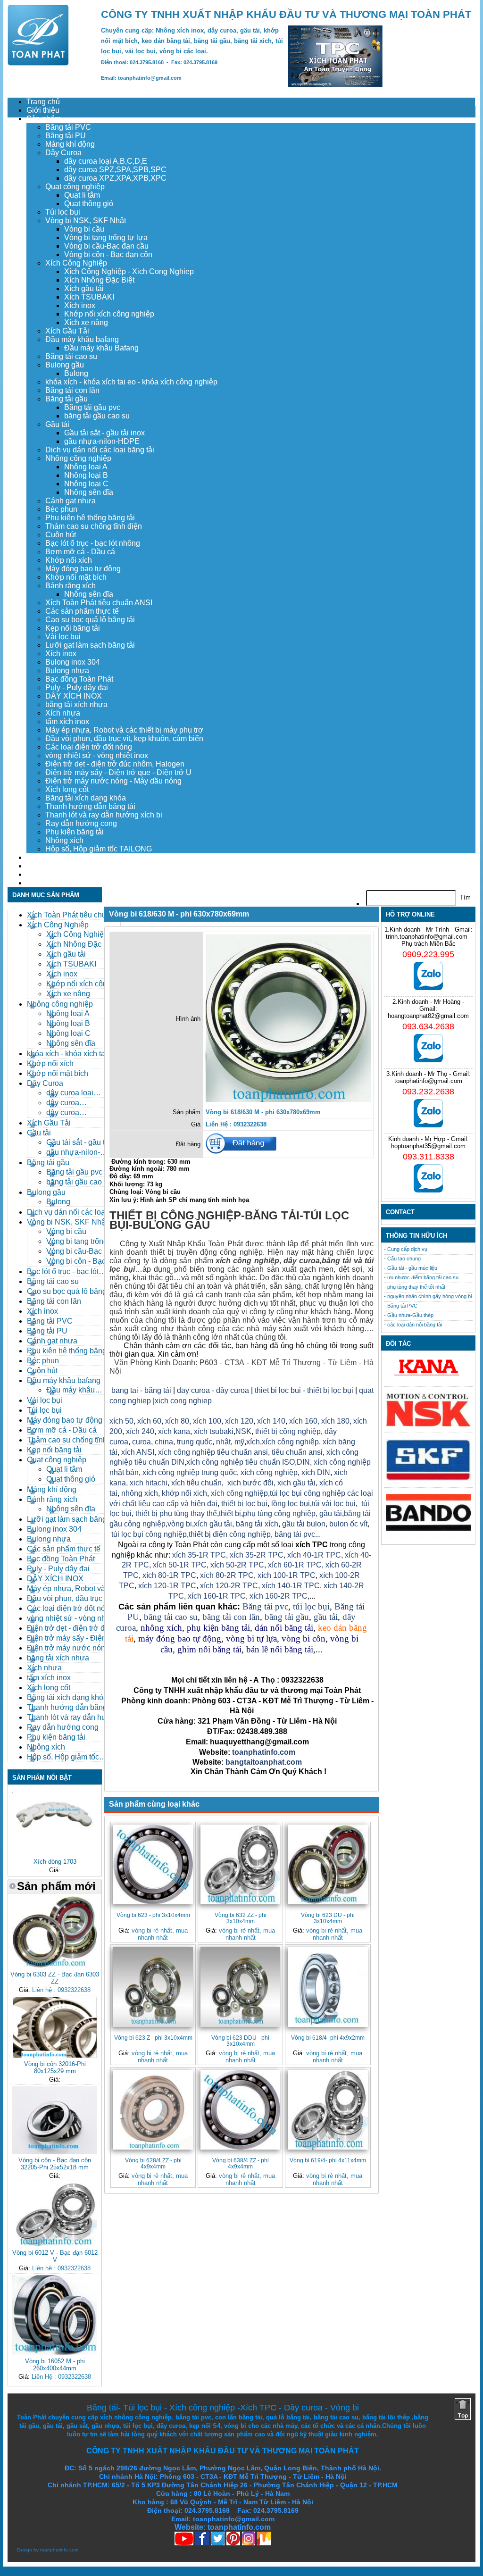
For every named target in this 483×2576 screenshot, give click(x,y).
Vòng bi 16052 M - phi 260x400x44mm (55, 2365)
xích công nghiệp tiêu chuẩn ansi (213, 1452)
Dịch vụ (39, 857)
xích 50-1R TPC (180, 1565)
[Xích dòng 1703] (55, 1853)
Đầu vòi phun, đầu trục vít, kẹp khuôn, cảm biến (124, 738)
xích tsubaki (213, 1431)
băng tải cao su (171, 1617)
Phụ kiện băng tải (75, 832)
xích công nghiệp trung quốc (190, 1472)
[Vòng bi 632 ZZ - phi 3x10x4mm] (240, 1864)
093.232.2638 (428, 1092)
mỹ (239, 1442)
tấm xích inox (67, 721)
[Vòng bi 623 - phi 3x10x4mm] (153, 1864)
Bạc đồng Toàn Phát (79, 679)
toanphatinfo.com (59, 2550)
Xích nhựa (63, 713)
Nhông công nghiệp (78, 458)
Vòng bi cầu (84, 229)
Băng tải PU (66, 136)
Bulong (76, 373)
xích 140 (271, 1421)
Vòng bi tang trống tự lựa (106, 238)
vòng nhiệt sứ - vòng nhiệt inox (97, 755)
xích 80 (177, 1421)
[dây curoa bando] (428, 1529)
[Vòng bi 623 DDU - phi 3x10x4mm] (240, 1987)
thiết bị (230, 1513)
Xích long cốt (67, 789)
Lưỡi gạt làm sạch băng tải (90, 645)
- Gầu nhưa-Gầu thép (409, 1315)
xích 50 (121, 1421)
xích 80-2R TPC (227, 1575)
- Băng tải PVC (401, 1306)
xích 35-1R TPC (199, 1555)
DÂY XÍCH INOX (74, 696)
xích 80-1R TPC (169, 1575)
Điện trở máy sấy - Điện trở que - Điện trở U (118, 772)
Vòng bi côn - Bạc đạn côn (108, 254)
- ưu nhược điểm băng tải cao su (421, 1277)
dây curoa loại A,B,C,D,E (106, 161)
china (164, 1442)
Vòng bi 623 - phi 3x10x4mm (153, 1915)
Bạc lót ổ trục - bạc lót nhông (93, 543)
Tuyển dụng (46, 866)
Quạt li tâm (82, 195)
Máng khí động (70, 144)
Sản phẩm (44, 119)
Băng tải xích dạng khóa (86, 798)
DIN (303, 1462)
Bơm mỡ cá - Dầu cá (80, 552)
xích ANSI (138, 1452)
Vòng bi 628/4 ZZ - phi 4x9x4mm (153, 2163)
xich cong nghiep (183, 1401)
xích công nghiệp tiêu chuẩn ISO (241, 1462)
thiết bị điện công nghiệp (230, 1534)
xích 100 (207, 1421)
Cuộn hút (61, 535)
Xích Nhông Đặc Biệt (99, 280)
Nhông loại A (86, 467)
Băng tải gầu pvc (92, 407)
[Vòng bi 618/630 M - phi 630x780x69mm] (288, 1100)
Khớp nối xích (69, 560)
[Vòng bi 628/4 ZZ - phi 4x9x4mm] (153, 2110)
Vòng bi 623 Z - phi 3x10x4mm (153, 2038)
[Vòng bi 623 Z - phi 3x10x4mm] (153, 1987)
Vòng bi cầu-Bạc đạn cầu (106, 246)
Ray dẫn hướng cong (81, 823)
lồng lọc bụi (291, 1504)
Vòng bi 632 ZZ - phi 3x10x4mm (241, 1918)
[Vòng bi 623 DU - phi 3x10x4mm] (328, 1864)
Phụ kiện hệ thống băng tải (90, 518)
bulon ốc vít (348, 1524)
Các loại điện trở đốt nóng (89, 747)
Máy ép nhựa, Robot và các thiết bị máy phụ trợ (124, 730)
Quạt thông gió (89, 204)
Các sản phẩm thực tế (82, 611)
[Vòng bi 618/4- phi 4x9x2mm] (328, 1987)
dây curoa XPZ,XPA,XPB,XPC (115, 178)
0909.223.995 (428, 954)
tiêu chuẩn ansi (297, 1452)
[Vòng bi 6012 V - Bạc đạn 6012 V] (55, 2244)
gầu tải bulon (304, 1524)
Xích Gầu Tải (67, 331)
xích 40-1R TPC (314, 1555)
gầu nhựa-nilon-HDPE (102, 441)
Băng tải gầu (67, 399)
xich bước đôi (250, 1483)
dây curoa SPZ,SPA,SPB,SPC (115, 170)
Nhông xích (64, 840)
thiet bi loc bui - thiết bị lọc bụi (304, 1390)
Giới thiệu (43, 110)
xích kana (174, 1431)
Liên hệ (39, 883)
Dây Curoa (63, 153)
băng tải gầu (287, 1617)
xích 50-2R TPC (237, 1565)
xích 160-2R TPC (279, 1596)
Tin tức (38, 874)
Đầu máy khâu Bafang (101, 348)
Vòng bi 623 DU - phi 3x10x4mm (328, 1918)
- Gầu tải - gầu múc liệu (411, 1268)
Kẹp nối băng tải (73, 628)
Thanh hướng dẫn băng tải (90, 806)
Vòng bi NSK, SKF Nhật (86, 221)
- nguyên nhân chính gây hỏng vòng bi (428, 1296)
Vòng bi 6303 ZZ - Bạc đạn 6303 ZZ (55, 1978)
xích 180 (335, 1421)
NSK (243, 1431)
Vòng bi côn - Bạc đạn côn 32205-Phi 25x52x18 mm (55, 2164)
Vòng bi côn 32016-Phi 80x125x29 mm (55, 2067)
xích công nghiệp (290, 1442)
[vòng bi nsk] (428, 1424)
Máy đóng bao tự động (83, 569)
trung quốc (195, 1442)
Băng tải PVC (68, 127)
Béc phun (61, 509)
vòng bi (180, 1524)
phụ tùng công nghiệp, (280, 1513)
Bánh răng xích (71, 586)
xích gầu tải (213, 1524)
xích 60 (149, 1421)
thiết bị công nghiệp (288, 1431)
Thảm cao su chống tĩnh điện (94, 526)
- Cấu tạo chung (402, 1259)
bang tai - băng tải (141, 1390)
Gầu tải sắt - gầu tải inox (104, 433)
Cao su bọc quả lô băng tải (90, 620)
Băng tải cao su (71, 356)
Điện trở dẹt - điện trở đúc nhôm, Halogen (115, 764)
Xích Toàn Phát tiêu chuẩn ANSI (99, 603)
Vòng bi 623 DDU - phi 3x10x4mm (240, 2041)
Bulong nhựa (67, 671)
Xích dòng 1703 (55, 1862)
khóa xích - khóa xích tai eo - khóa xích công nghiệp (131, 382)
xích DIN (316, 1472)
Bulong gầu (65, 365)
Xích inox (80, 305)
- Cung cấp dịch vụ (406, 1249)
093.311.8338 (429, 1157)
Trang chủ (43, 102)
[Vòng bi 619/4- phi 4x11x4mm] (328, 2110)
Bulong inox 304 (73, 662)
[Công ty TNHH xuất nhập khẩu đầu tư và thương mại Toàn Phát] (38, 63)
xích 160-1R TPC (217, 1596)
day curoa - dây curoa (213, 1390)
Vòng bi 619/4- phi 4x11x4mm (328, 2160)
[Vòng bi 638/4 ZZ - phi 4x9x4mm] (240, 2110)
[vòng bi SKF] (428, 1479)
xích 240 (139, 1431)
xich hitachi (149, 1483)
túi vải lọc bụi (334, 1504)
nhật (223, 1442)
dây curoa (302, 1261)
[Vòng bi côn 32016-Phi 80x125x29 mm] (55, 2055)
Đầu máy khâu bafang (82, 339)
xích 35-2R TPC (257, 1555)
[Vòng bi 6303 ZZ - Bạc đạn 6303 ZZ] (55, 1966)
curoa (142, 1442)
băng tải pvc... (298, 1534)
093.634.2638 (428, 1026)
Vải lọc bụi (63, 637)
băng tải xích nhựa (76, 704)
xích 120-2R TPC (229, 1586)
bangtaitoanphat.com (264, 1762)
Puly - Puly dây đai (77, 688)
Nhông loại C (86, 484)
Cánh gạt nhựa (71, 501)
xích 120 (239, 1421)
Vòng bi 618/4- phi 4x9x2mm (328, 2038)
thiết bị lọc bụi (244, 1504)
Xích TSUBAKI (89, 297)
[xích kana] (428, 1378)
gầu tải (331, 1513)
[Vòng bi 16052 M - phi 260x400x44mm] (55, 2353)
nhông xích (140, 1493)
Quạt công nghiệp (75, 187)
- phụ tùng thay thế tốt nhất (415, 1287)
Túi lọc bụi (63, 212)
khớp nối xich (184, 1493)
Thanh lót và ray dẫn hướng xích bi (104, 815)
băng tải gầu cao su (97, 416)
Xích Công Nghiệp (76, 263)
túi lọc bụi (311, 1606)
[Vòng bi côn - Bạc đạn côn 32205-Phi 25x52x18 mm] (55, 2152)
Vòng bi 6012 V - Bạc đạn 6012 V (55, 2256)
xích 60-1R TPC (295, 1565)
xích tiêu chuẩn (196, 1483)
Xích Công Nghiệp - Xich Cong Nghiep (129, 271)
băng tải (336, 1261)
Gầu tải (57, 424)
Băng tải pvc (265, 1606)
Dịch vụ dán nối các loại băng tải (100, 450)
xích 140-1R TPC (291, 1586)
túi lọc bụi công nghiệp (149, 1534)
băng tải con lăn (231, 1617)
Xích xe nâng (86, 322)
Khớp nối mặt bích (76, 577)
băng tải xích (257, 1524)
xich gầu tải (296, 1483)
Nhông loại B (86, 475)
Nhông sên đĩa (89, 492)
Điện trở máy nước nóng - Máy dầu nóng (113, 781)
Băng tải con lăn (72, 390)
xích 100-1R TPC (287, 1575)
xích (253, 1442)
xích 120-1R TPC (166, 1586)
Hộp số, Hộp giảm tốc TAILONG (99, 849)
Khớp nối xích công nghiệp (109, 314)
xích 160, (305, 1421)
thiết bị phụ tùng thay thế (176, 1513)
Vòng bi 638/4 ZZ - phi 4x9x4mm (241, 2163)
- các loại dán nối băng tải (413, 1325)
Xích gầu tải (84, 288)
